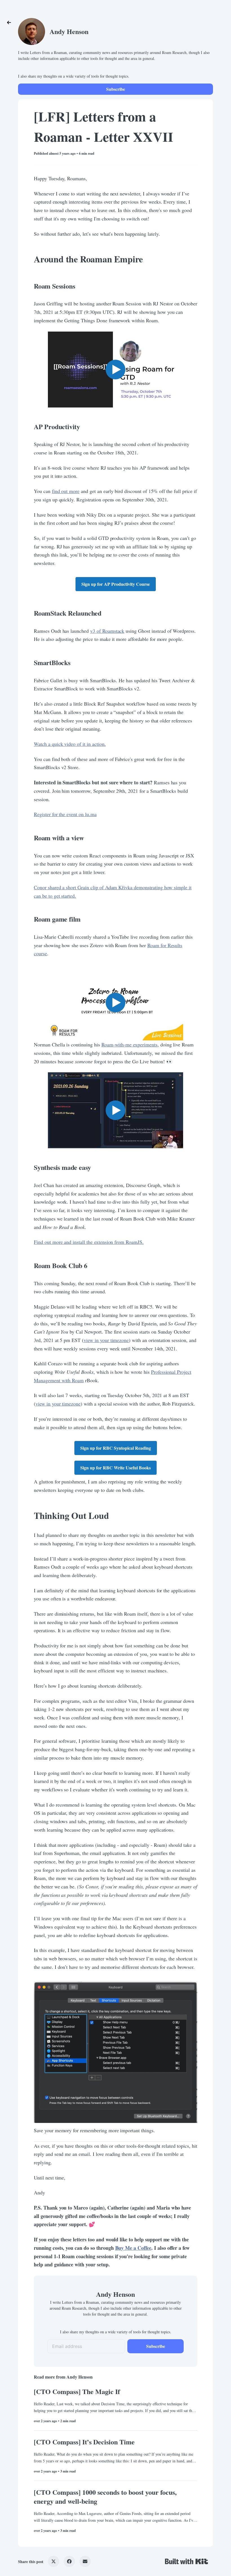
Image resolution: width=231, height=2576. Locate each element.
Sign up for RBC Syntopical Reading (116, 1448)
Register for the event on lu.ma (65, 814)
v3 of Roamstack (107, 631)
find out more (66, 491)
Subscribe (116, 89)
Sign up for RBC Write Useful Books (115, 1468)
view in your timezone (106, 1340)
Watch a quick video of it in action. (70, 744)
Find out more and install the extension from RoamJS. (89, 1242)
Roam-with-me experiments (129, 1044)
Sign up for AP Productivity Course (116, 584)
